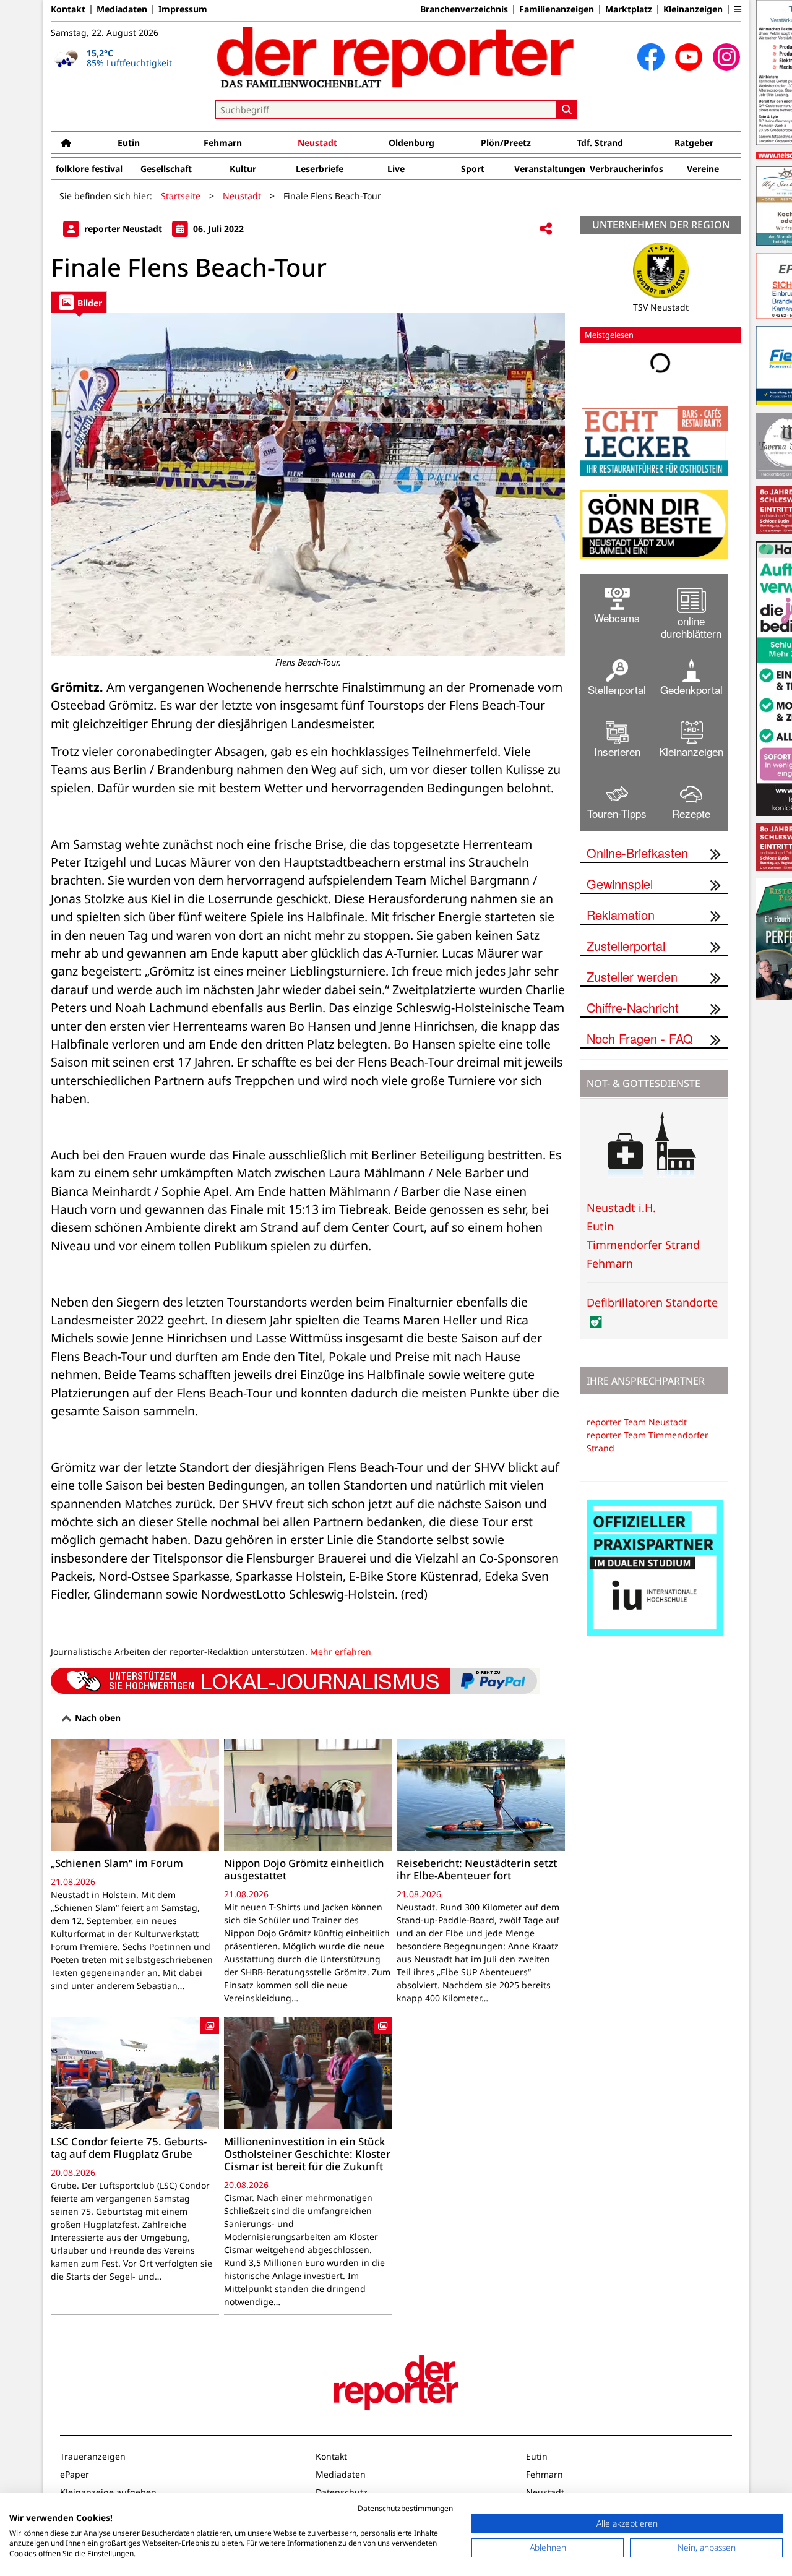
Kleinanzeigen (693, 9)
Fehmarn (223, 143)
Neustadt (317, 143)
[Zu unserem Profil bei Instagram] (726, 57)
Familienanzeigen (557, 9)
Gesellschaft (166, 169)
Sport (473, 169)
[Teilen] (546, 229)
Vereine (703, 169)
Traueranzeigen (93, 2456)
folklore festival (89, 169)
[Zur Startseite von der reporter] (396, 57)
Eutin (129, 143)
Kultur (243, 169)
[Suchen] (567, 109)
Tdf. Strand (600, 143)
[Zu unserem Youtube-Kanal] (689, 57)
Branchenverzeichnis (464, 9)
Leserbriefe (320, 169)
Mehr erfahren (341, 1651)
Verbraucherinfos (626, 169)
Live (396, 169)
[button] (738, 9)
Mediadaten (122, 9)
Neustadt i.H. (621, 1208)
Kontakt (68, 9)
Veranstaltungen (550, 169)
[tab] (79, 302)
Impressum (183, 9)
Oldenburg (411, 143)
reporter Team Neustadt (637, 1422)
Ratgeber (694, 143)
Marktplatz (629, 9)
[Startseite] (66, 143)
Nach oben (97, 1718)
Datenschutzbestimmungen (405, 2508)
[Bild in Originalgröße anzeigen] (308, 484)
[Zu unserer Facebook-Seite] (651, 57)
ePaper (75, 2474)
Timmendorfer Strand (643, 1245)
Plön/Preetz (506, 143)
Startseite (181, 196)
